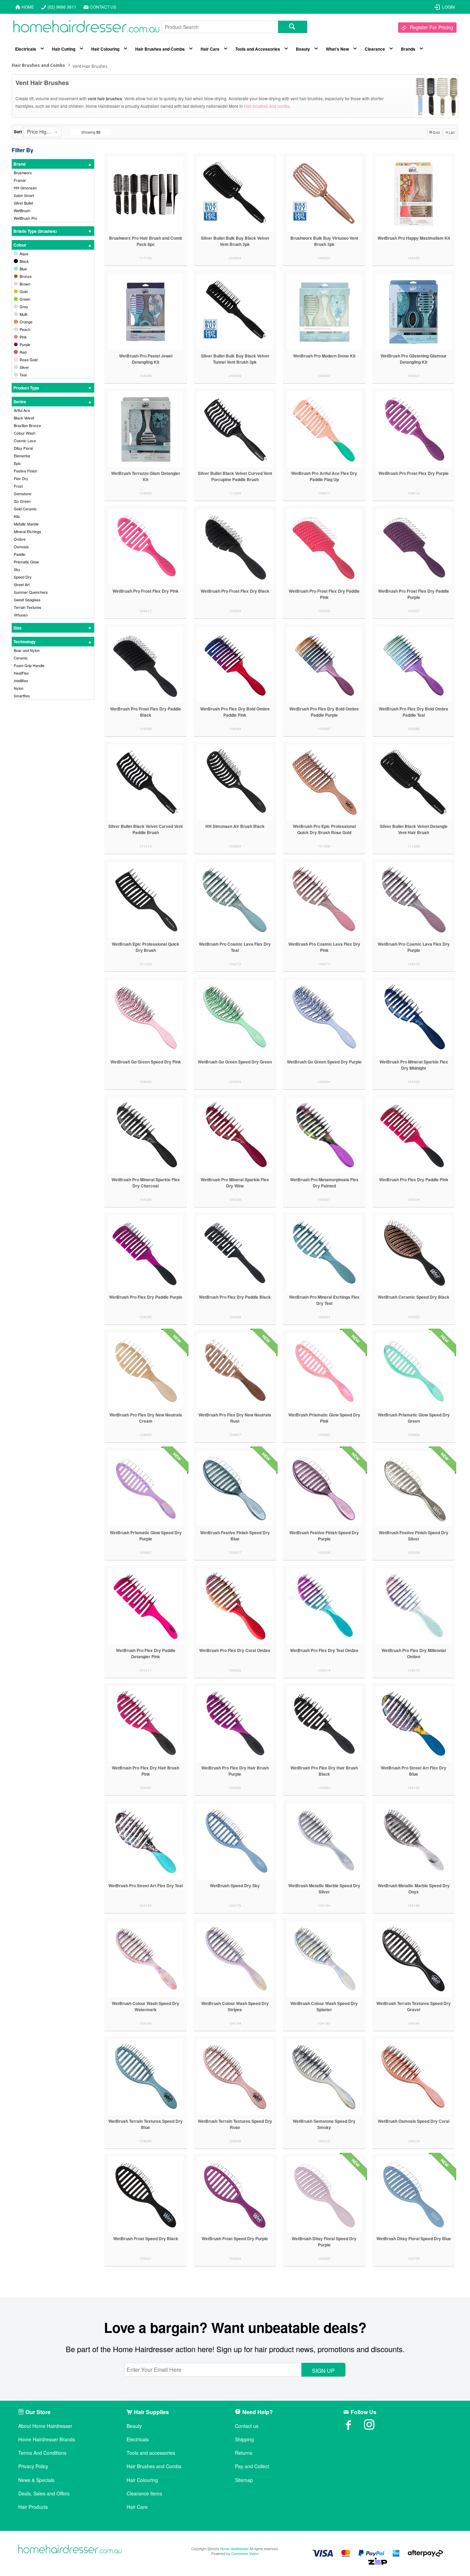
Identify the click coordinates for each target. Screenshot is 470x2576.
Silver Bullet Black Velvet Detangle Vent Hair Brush (414, 829)
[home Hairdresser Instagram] (374, 2427)
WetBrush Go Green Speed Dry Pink (146, 1062)
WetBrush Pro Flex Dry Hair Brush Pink (146, 1771)
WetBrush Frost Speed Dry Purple (235, 2239)
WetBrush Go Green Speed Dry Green (235, 1062)
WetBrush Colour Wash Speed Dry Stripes (235, 2006)
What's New (337, 49)
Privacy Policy (33, 2466)
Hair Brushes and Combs (160, 49)
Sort (18, 132)
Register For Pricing (431, 27)
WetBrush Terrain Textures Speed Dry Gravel (414, 2006)
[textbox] (220, 27)
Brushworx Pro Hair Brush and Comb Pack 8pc (146, 241)
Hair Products (33, 2507)
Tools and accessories (151, 2453)
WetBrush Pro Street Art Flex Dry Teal (146, 1886)
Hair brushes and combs (267, 106)
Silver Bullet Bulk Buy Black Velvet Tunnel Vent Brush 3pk (235, 359)
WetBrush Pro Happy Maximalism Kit (414, 238)
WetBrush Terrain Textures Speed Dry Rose (235, 2124)
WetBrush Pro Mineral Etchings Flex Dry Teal (324, 1300)
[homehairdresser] (70, 2550)
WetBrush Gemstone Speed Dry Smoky (324, 2124)
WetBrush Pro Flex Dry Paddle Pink (414, 1180)
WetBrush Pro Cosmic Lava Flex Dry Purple (414, 947)
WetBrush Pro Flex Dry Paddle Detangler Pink (146, 1653)
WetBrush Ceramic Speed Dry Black (414, 1297)
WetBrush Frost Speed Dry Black (146, 2239)
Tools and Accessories (258, 49)
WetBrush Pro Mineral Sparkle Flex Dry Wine (235, 1183)
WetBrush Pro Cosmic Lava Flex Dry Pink (324, 947)
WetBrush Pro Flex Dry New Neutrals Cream (146, 1418)
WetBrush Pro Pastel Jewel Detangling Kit (146, 359)
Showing (91, 132)
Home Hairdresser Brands (47, 2439)
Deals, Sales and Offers (44, 2494)
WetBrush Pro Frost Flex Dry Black (235, 591)
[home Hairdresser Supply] (86, 28)
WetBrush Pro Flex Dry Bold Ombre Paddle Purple (324, 712)
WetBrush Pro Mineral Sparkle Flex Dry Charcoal (146, 1183)
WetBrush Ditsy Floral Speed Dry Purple (324, 2242)
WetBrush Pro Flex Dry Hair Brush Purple (235, 1771)
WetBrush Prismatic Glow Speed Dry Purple (146, 1536)
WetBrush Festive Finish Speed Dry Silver (414, 1536)
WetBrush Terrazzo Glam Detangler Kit (146, 476)
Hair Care (210, 49)
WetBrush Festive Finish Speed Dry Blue (235, 1536)
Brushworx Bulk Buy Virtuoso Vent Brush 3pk (324, 241)
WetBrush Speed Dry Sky (235, 1886)
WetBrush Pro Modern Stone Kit (324, 356)
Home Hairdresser (234, 2549)
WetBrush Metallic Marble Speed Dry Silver (324, 1889)
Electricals (26, 49)
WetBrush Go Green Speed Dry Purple (324, 1062)
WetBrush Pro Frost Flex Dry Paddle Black (146, 712)
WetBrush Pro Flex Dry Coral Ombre (235, 1650)
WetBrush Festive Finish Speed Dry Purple (324, 1536)
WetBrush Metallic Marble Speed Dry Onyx (414, 1889)
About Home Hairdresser (45, 2426)
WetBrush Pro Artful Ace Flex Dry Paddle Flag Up (324, 476)
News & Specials (36, 2480)
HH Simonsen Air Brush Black (235, 826)
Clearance (375, 49)
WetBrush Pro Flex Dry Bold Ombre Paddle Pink (235, 712)
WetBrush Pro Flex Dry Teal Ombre (324, 1650)
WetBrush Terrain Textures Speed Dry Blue (146, 2124)
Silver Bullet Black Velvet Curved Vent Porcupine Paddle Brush (235, 476)
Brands (408, 49)
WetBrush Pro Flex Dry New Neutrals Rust (235, 1418)
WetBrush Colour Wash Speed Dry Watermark (146, 2006)
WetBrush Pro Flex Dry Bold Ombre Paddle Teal (414, 712)
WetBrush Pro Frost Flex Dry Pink (146, 591)
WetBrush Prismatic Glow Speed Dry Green (414, 1418)
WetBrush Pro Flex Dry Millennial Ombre (414, 1653)
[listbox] (42, 132)
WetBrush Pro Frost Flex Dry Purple (414, 473)
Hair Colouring (105, 49)
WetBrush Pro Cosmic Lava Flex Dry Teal (235, 947)
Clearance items (144, 2494)
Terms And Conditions (42, 2453)
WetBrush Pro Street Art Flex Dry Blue (414, 1771)
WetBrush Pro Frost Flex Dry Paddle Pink (324, 594)
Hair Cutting (64, 49)
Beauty (303, 49)
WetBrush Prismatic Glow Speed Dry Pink (324, 1418)
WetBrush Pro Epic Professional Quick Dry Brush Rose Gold (324, 829)
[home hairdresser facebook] (354, 2427)
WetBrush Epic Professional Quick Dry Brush (146, 947)
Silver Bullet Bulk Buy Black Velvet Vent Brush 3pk (235, 241)
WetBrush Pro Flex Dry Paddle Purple (146, 1297)
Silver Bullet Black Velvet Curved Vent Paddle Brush (146, 829)
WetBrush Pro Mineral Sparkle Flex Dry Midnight (414, 1065)
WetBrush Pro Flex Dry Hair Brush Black (324, 1771)
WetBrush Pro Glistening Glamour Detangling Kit (414, 359)
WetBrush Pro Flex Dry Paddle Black (235, 1297)
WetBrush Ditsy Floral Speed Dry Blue (414, 2239)
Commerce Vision (245, 2554)
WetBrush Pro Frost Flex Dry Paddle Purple (414, 594)
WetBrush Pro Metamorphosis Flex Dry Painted (324, 1183)
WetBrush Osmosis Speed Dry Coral (414, 2121)
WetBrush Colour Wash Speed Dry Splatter (324, 2006)
